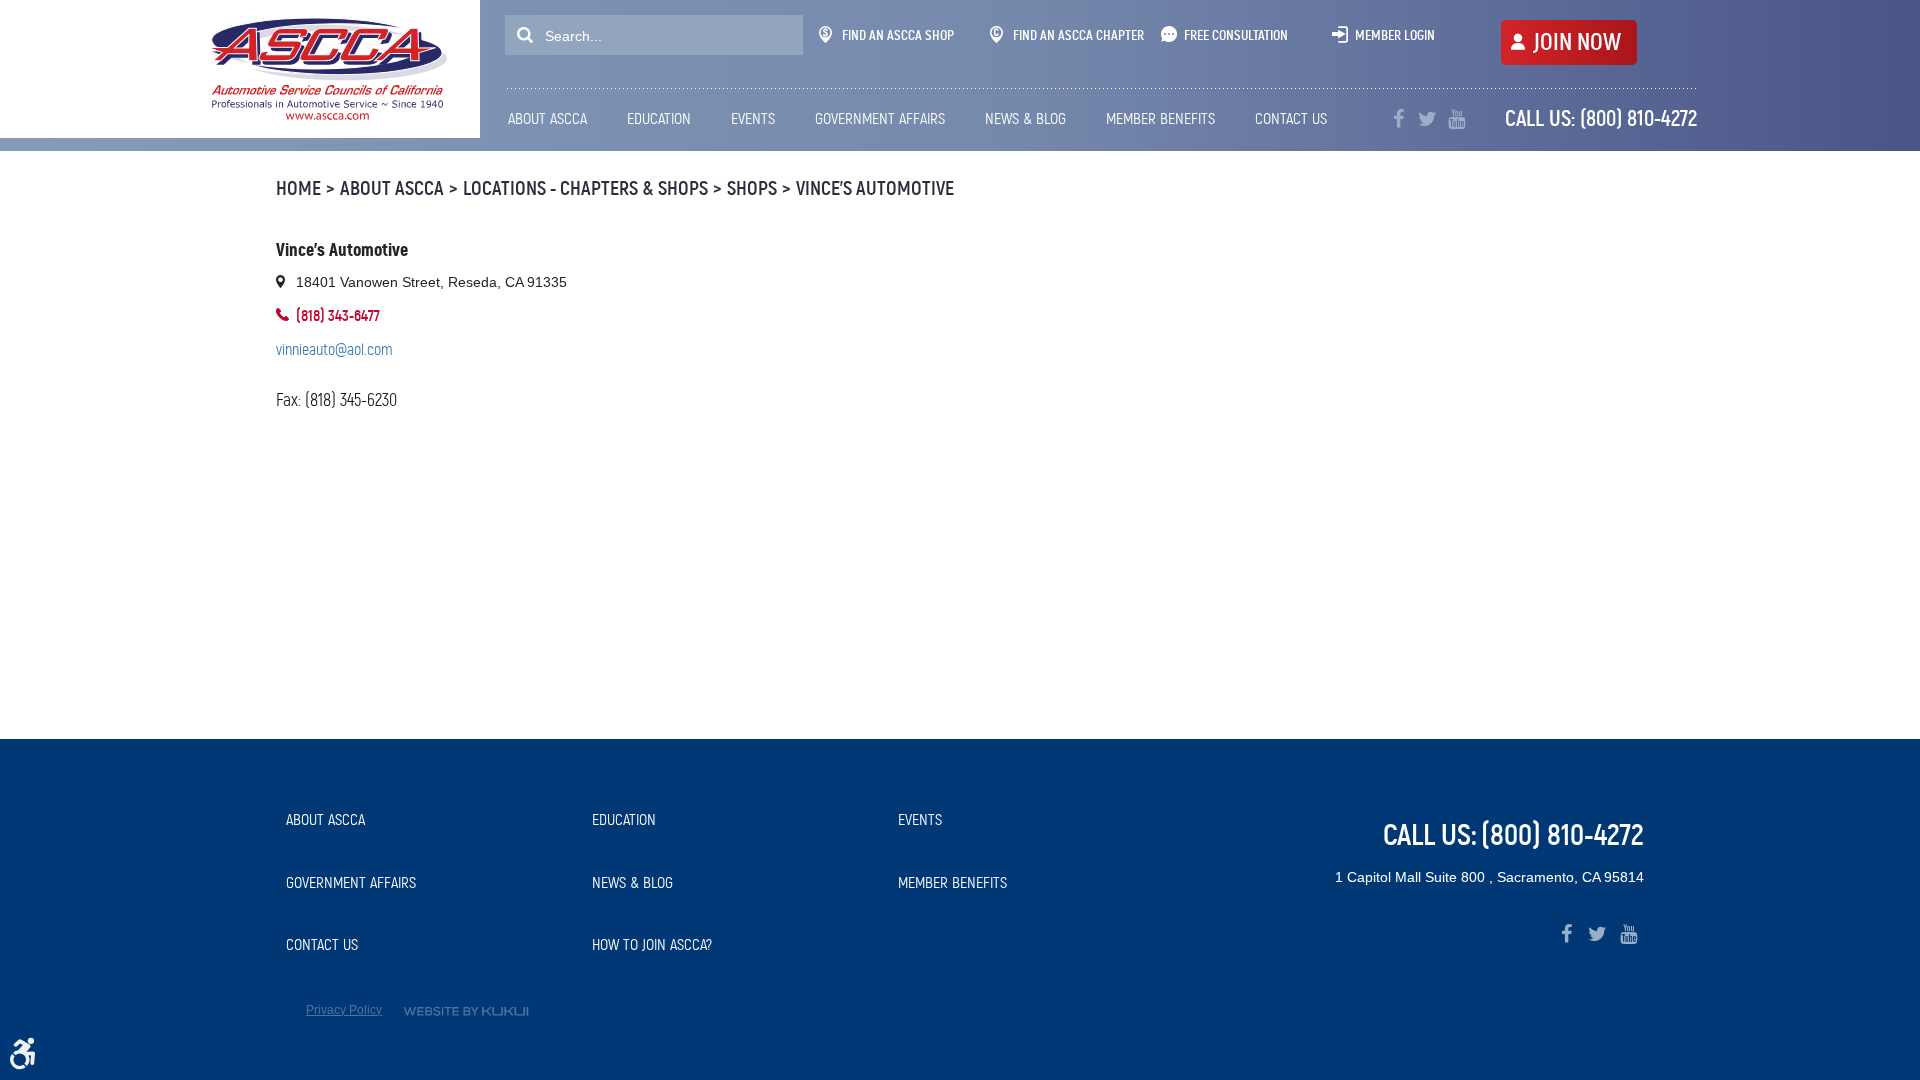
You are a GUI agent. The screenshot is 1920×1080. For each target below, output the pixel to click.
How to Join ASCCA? (652, 944)
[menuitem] (553, 119)
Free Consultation (1236, 35)
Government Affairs (880, 118)
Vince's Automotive (875, 188)
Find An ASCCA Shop (898, 35)
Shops (752, 188)
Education (659, 118)
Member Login (1395, 35)
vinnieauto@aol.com (334, 349)
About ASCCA (547, 118)
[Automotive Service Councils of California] (326, 69)
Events (753, 118)
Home (298, 188)
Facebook (1566, 934)
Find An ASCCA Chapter (1078, 35)
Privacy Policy (344, 1010)
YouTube (1456, 119)
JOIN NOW (1577, 42)
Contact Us (1291, 118)
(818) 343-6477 (338, 315)
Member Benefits (1160, 118)
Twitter (1427, 119)
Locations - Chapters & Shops (585, 188)
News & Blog (1025, 118)
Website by (466, 1011)
